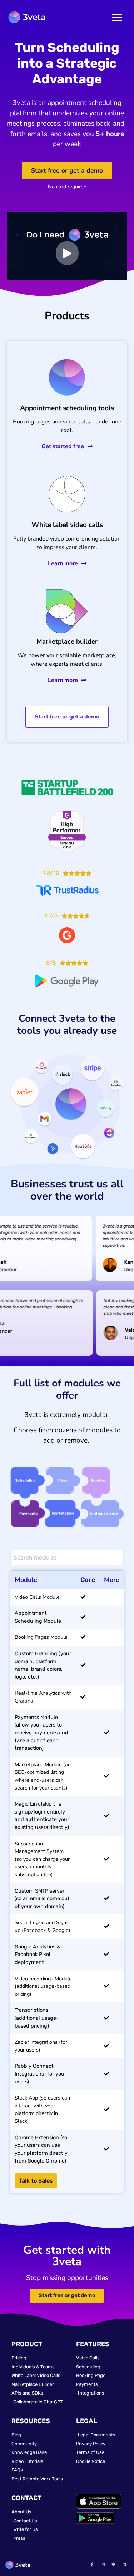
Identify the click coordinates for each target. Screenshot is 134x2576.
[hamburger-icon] (117, 18)
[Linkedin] (124, 2564)
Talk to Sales (36, 2181)
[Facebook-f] (92, 2564)
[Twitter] (114, 2564)
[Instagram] (103, 2564)
